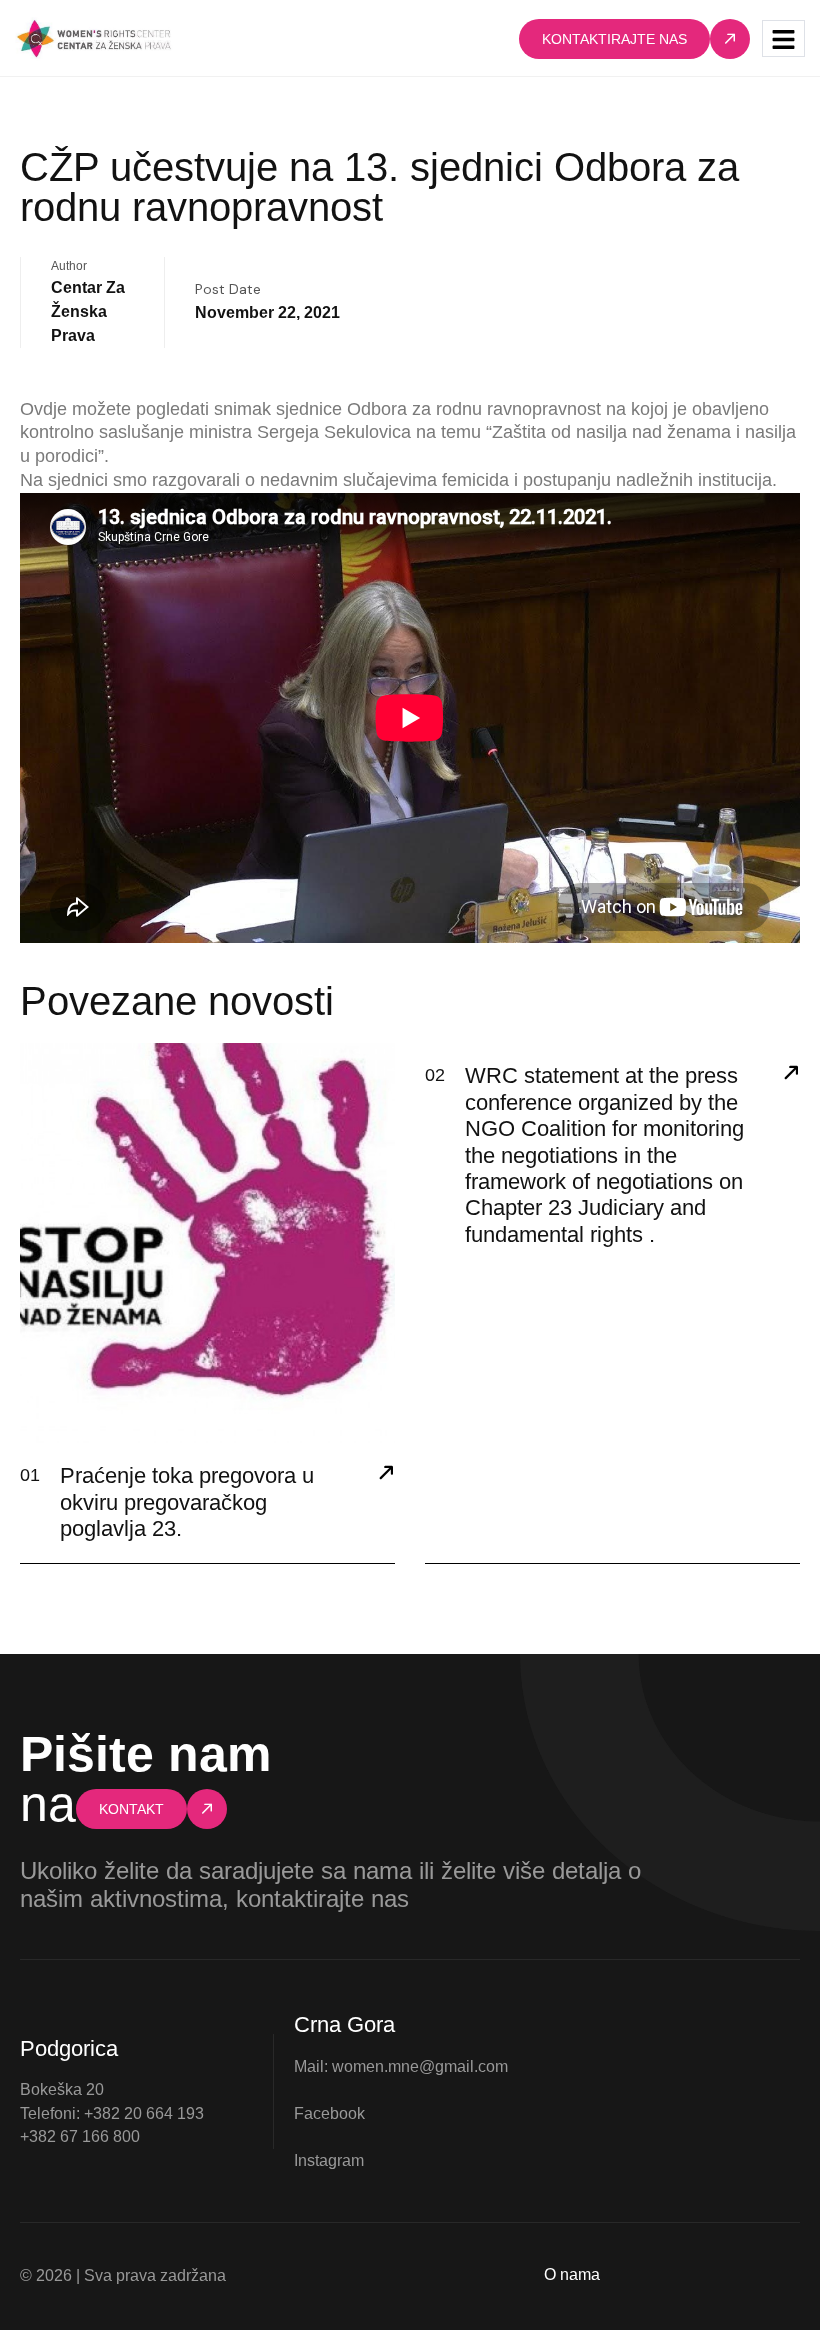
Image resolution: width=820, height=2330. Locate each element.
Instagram (329, 2160)
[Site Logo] (94, 37)
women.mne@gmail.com (420, 2066)
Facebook (329, 2113)
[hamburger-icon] (783, 38)
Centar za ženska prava (88, 311)
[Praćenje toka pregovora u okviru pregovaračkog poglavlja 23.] (386, 1475)
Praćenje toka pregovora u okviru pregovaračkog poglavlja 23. (187, 1502)
